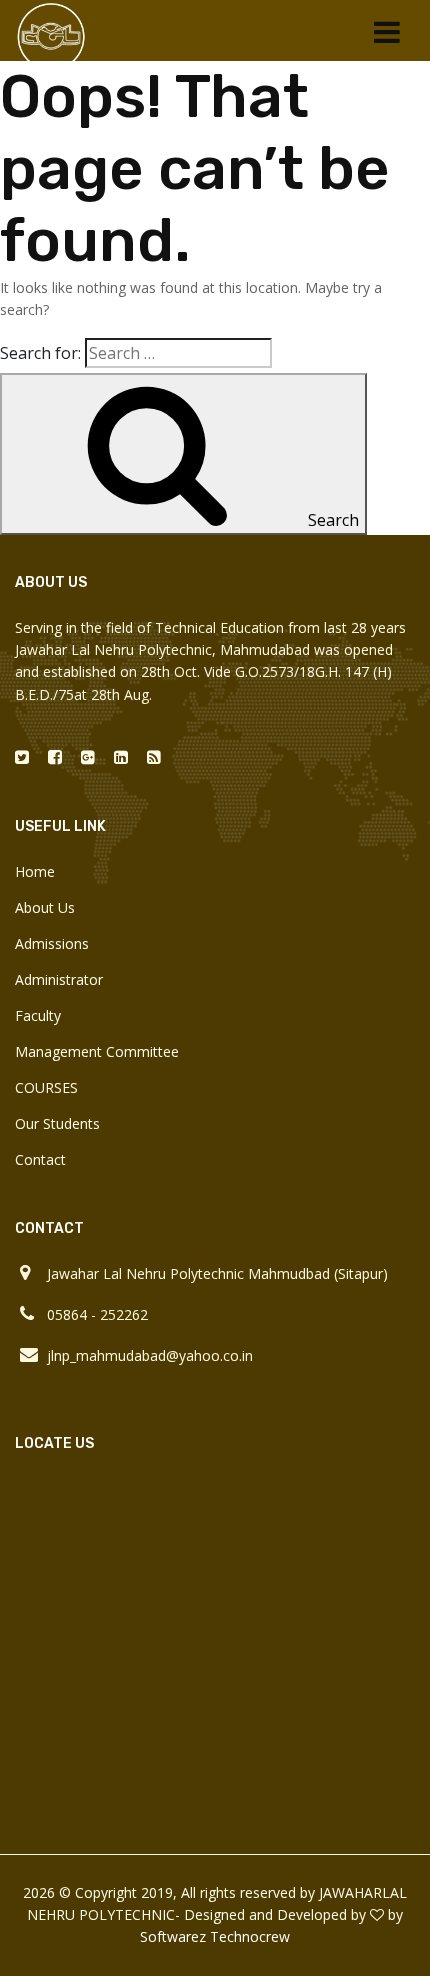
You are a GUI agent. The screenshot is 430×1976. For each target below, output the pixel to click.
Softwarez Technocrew (215, 1936)
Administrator (59, 979)
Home (35, 871)
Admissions (52, 943)
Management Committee (97, 1051)
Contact (40, 1159)
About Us (45, 907)
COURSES (46, 1087)
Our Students (57, 1123)
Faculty (38, 1015)
